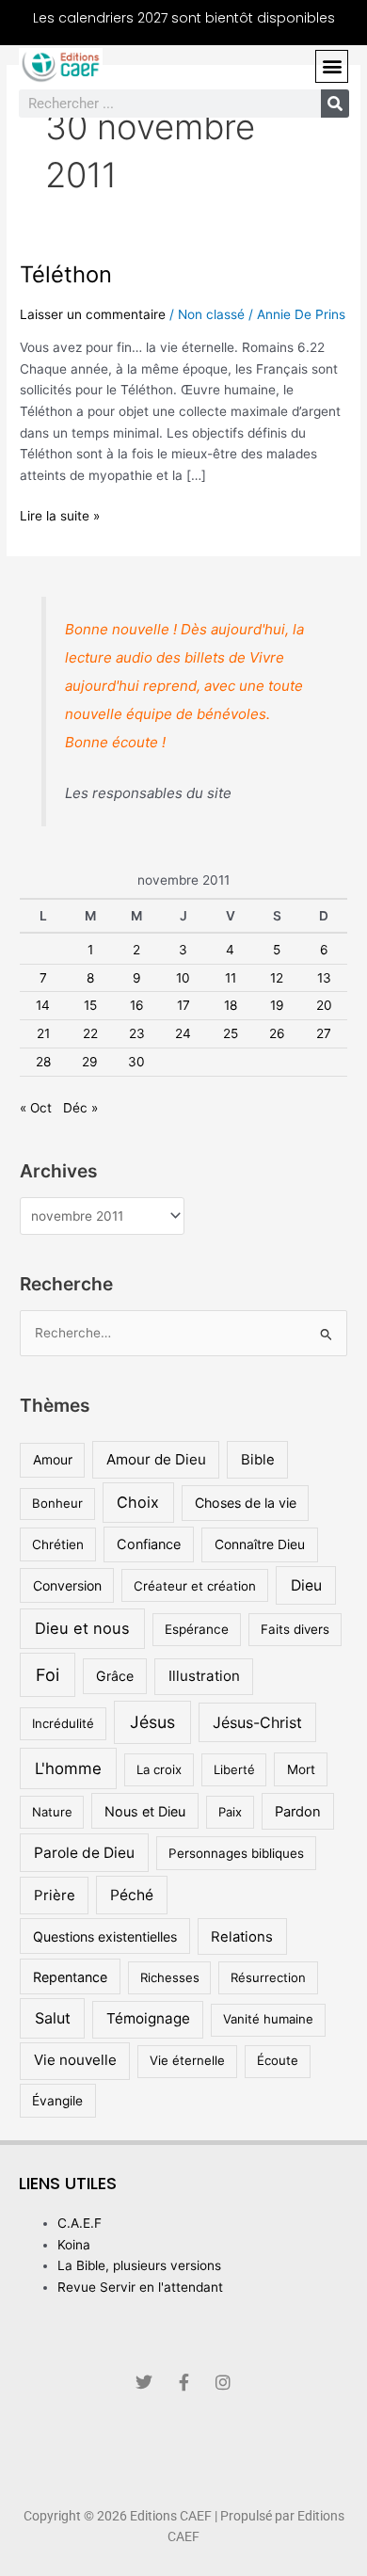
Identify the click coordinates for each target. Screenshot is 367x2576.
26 (277, 1033)
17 (183, 1005)
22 (90, 1033)
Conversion (67, 1585)
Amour (53, 1460)
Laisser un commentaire (93, 314)
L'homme (68, 1768)
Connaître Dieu (260, 1544)
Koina (74, 2245)
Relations (242, 1936)
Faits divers (295, 1629)
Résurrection (268, 1977)
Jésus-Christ (257, 1722)
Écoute (278, 2060)
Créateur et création (195, 1586)
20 (324, 1005)
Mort (301, 1769)
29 (90, 1062)
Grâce (115, 1676)
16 (137, 1005)
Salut (53, 2018)
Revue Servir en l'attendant (140, 2287)
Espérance (197, 1629)
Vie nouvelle (75, 2060)
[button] (332, 66)
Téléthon (66, 274)
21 (43, 1033)
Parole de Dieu (84, 1853)
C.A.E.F (80, 2223)
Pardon (298, 1812)
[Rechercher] (335, 104)
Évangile (57, 2101)
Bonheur (57, 1503)
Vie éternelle (187, 2060)
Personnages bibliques (236, 1853)
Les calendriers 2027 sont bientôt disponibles (184, 18)
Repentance (70, 1977)
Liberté (234, 1769)
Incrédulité (63, 1723)
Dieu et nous (82, 1628)
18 (231, 1005)
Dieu (306, 1585)
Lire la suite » (60, 514)
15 (90, 1005)
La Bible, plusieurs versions (139, 2265)
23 (137, 1033)
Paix (230, 1812)
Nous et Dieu (145, 1811)
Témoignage (148, 2018)
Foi (48, 1675)
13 (324, 978)
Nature (52, 1812)
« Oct (36, 1108)
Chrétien (58, 1544)
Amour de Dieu (156, 1459)
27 (324, 1033)
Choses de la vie (246, 1503)
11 (231, 978)
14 (43, 1005)
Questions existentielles (105, 1936)
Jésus (152, 1722)
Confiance (149, 1544)
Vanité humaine (268, 2019)
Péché (132, 1895)
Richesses (170, 1977)
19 (277, 1005)
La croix (159, 1769)
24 (183, 1033)
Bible (258, 1459)
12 (277, 978)
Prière (55, 1895)
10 (183, 978)
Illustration (204, 1676)
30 (136, 1062)
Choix (138, 1502)
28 (43, 1062)
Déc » (80, 1108)
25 (231, 1033)
